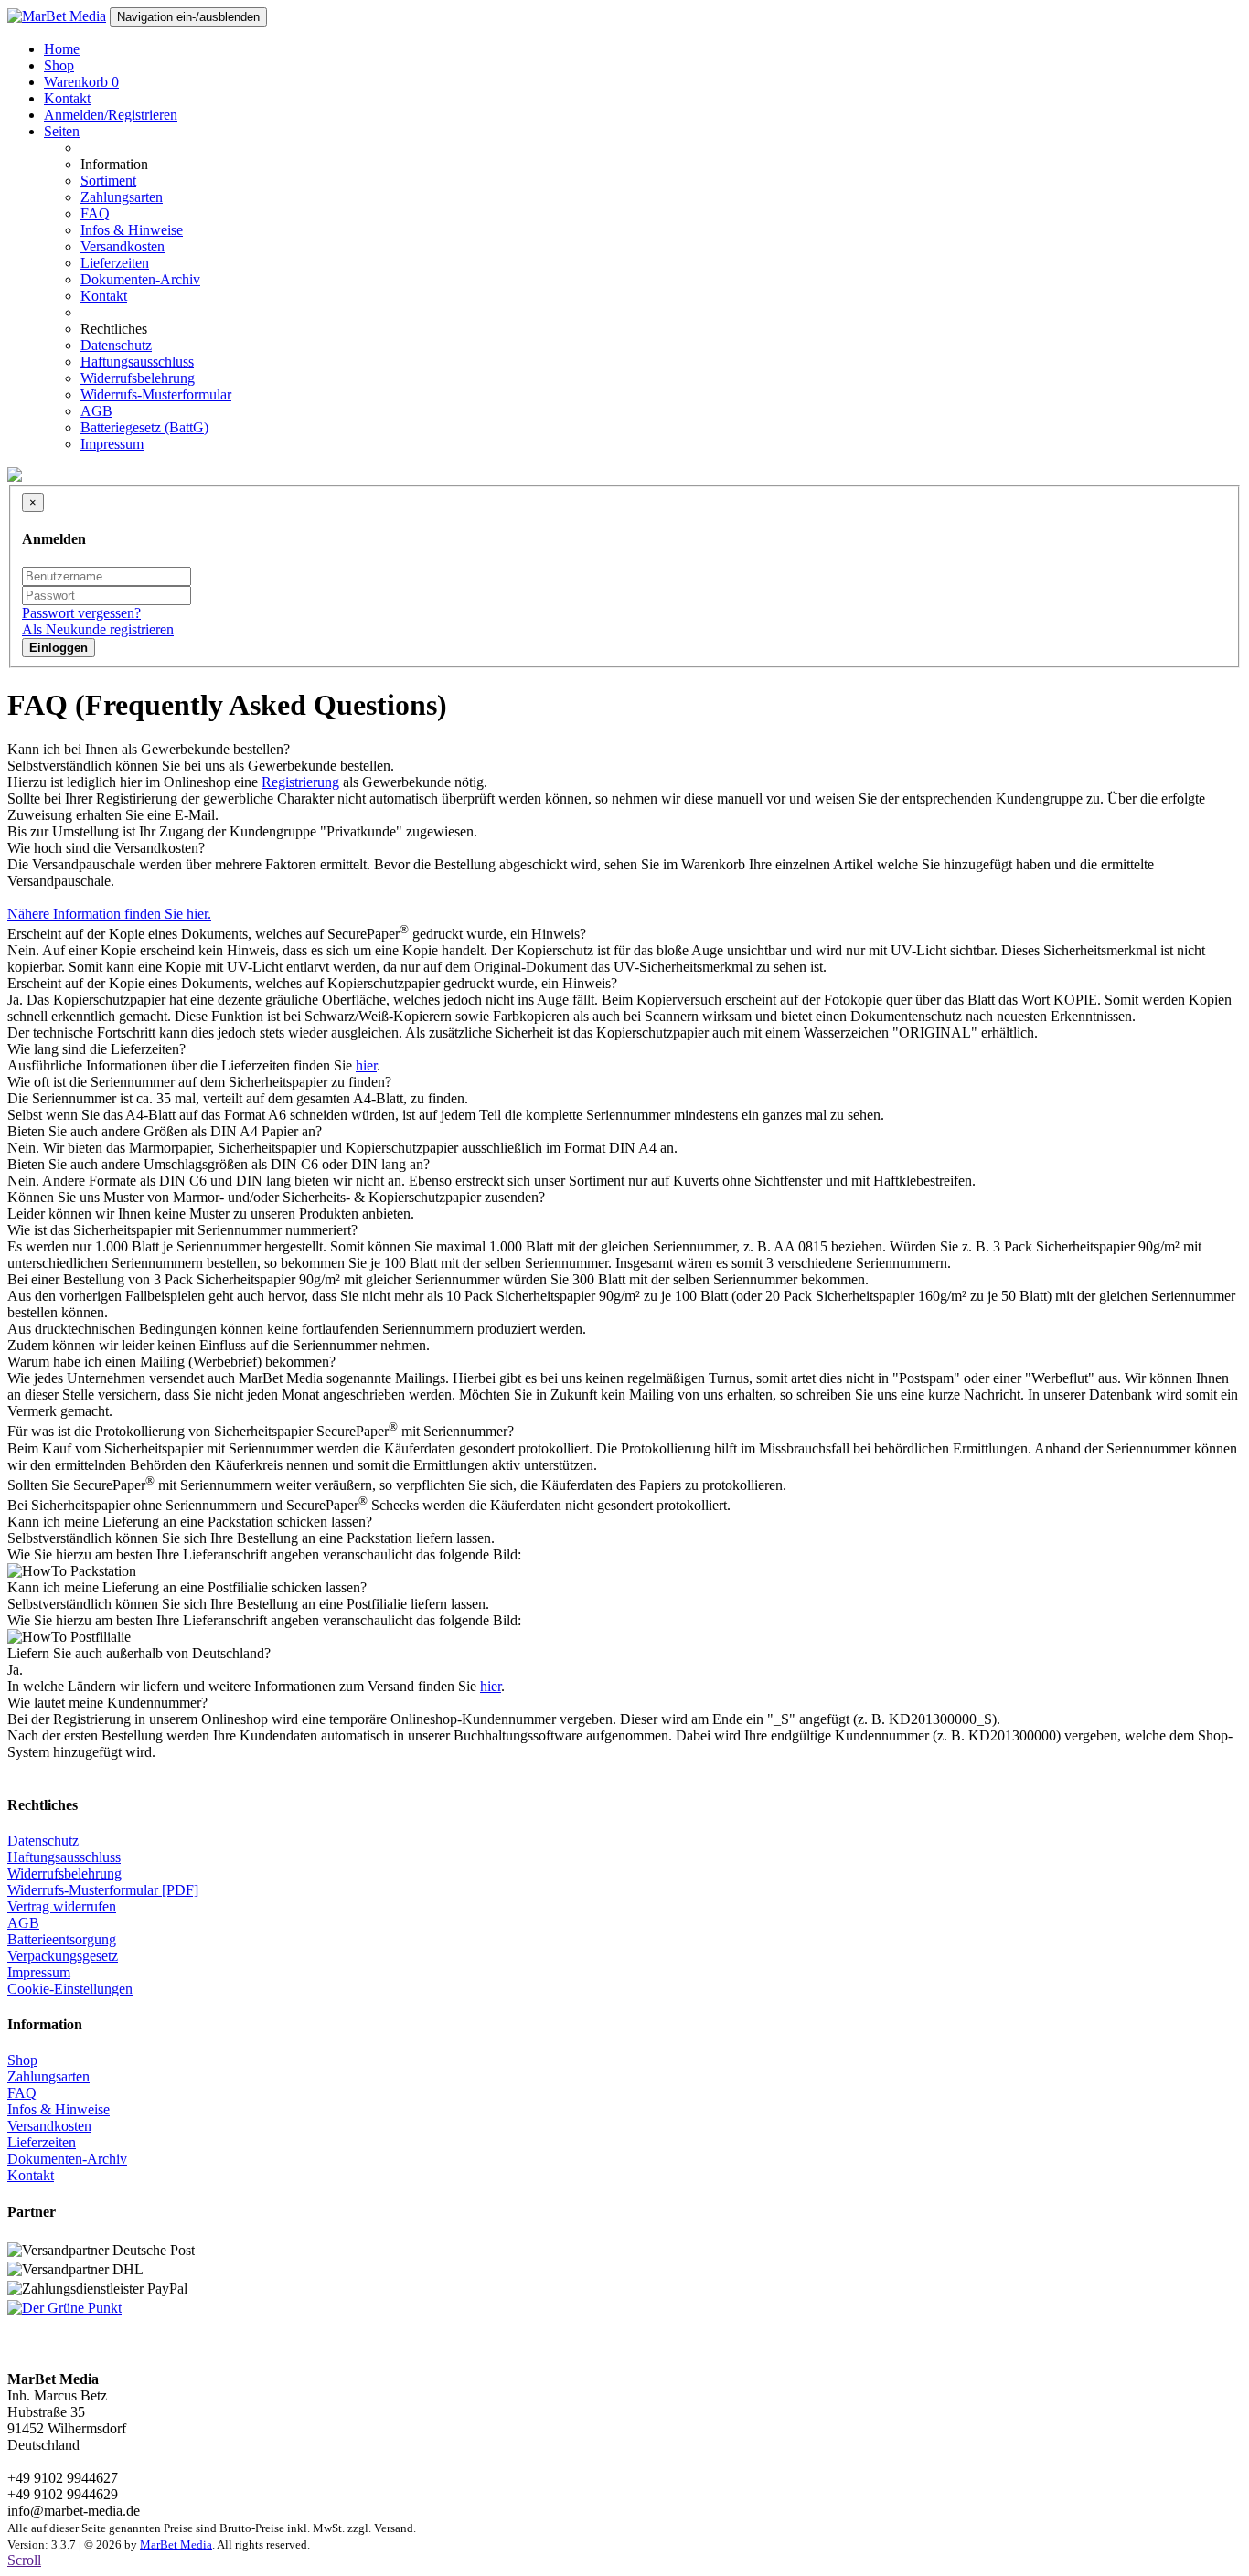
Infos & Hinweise (132, 230)
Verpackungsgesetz (63, 1956)
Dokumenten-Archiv (140, 279)
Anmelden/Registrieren (111, 115)
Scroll (24, 2560)
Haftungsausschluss (137, 362)
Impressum (112, 444)
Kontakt (67, 98)
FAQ (95, 213)
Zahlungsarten (122, 197)
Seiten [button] (62, 131)
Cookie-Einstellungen (70, 1989)
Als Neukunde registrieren (98, 629)
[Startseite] (57, 16)
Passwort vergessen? (81, 613)
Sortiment (108, 181)
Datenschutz (116, 345)
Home (62, 49)
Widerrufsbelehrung (138, 378)
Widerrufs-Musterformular (156, 394)
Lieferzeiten (115, 263)
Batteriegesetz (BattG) (144, 427)
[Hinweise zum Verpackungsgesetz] (64, 2308)
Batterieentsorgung (62, 1939)
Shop (59, 65)
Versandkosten (123, 246)
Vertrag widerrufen (62, 1906)
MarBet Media (176, 2544)
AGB (96, 411)
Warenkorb (81, 82)
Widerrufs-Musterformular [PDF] (103, 1890)
